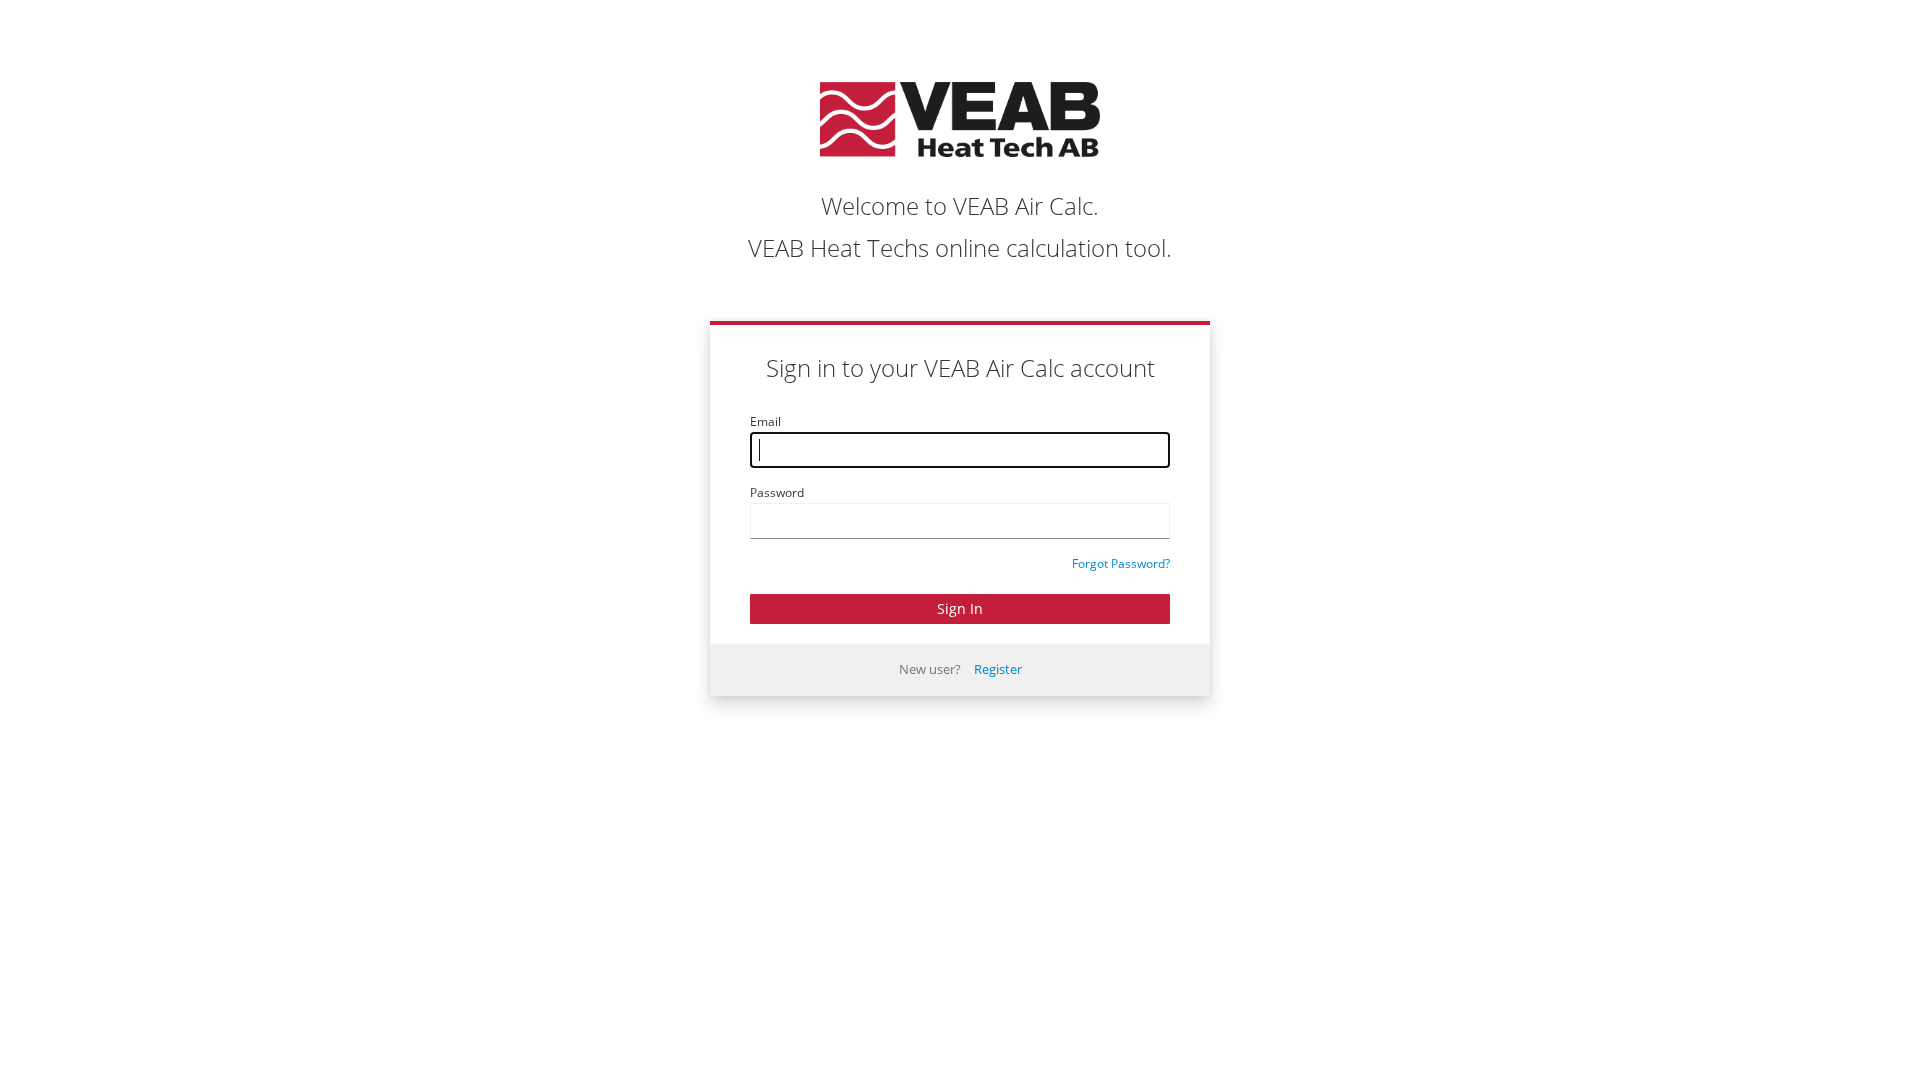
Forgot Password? (1121, 563)
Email (765, 421)
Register (998, 669)
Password (777, 492)
